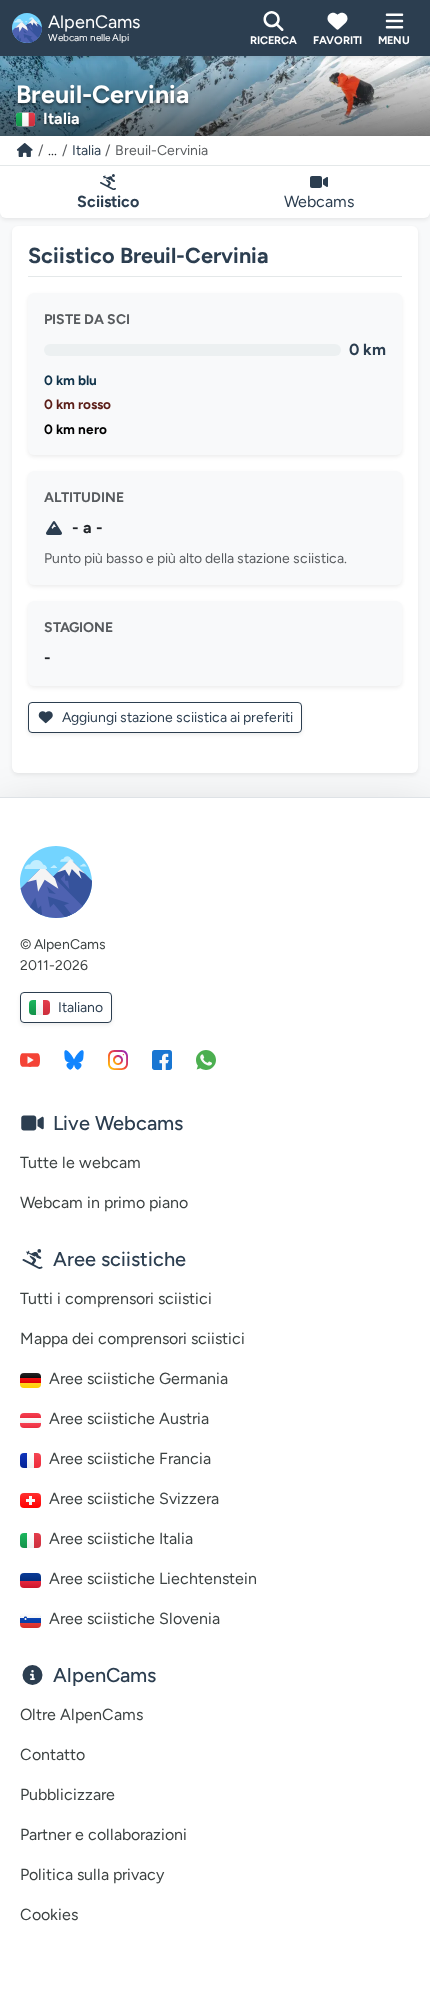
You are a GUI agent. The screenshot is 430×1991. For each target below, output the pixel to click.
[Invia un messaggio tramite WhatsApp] (206, 1059)
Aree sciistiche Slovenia (134, 1618)
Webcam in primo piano (104, 1202)
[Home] (25, 150)
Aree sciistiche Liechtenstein (153, 1578)
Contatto (52, 1754)
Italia (86, 150)
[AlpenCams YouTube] (30, 1059)
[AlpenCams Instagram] (118, 1059)
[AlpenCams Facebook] (162, 1059)
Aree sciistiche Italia (121, 1538)
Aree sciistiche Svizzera (134, 1498)
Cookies (49, 1914)
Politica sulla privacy (92, 1874)
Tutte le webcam (80, 1162)
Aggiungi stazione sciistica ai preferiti (176, 717)
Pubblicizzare (67, 1794)
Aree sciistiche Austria (129, 1418)
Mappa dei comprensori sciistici (132, 1338)
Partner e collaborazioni (103, 1834)
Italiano (80, 1007)
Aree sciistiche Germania (138, 1378)
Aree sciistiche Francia (130, 1458)
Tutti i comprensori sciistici (116, 1298)
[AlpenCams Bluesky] (74, 1059)
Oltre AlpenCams (81, 1714)
